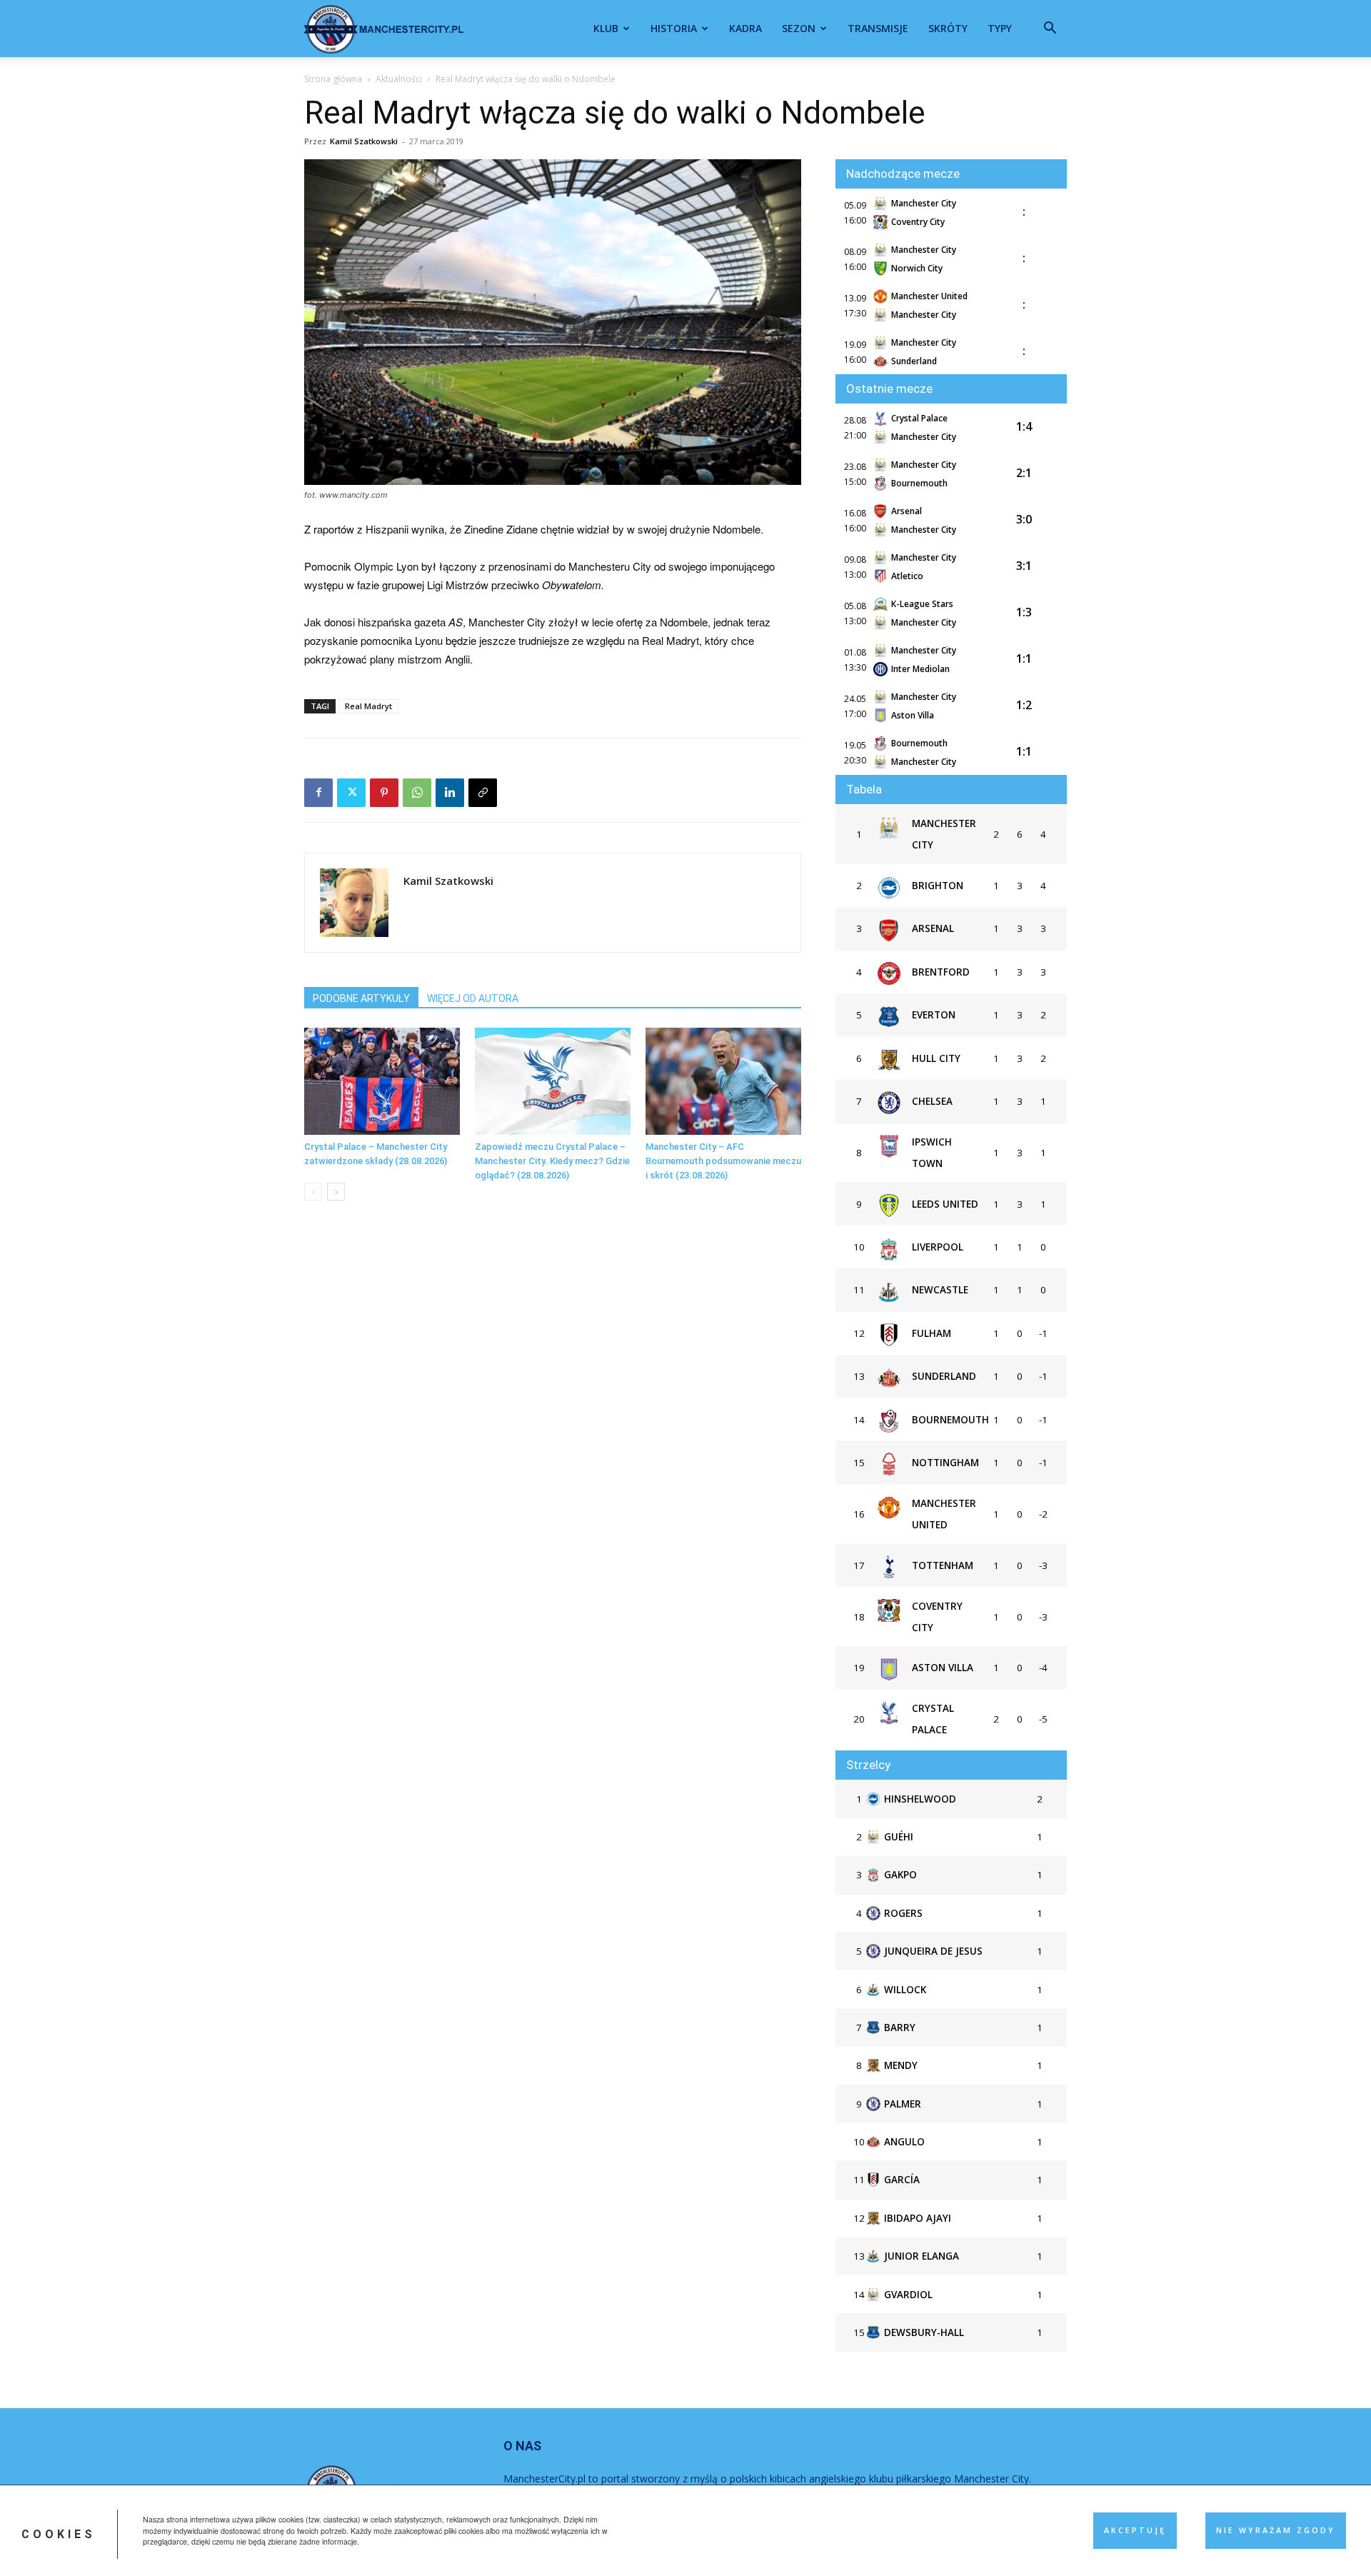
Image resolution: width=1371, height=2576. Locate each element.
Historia (674, 28)
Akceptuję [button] (1135, 2530)
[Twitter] (351, 793)
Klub (606, 28)
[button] (1050, 30)
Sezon (799, 28)
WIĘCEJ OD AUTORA (473, 998)
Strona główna (333, 79)
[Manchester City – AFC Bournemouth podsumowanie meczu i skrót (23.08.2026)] (723, 1081)
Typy (1000, 28)
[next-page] (336, 1192)
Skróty (948, 28)
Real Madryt (368, 706)
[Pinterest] (384, 793)
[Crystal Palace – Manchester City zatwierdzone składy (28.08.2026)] (382, 1081)
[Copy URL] (483, 793)
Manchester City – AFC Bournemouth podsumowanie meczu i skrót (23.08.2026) (723, 1161)
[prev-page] (313, 1192)
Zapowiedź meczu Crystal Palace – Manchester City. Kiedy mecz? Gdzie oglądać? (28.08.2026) (552, 1161)
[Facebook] (318, 793)
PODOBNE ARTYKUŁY (361, 998)
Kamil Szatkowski (364, 141)
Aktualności (399, 79)
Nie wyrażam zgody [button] (1276, 2530)
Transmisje (878, 28)
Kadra (745, 28)
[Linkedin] (450, 793)
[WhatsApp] (417, 793)
